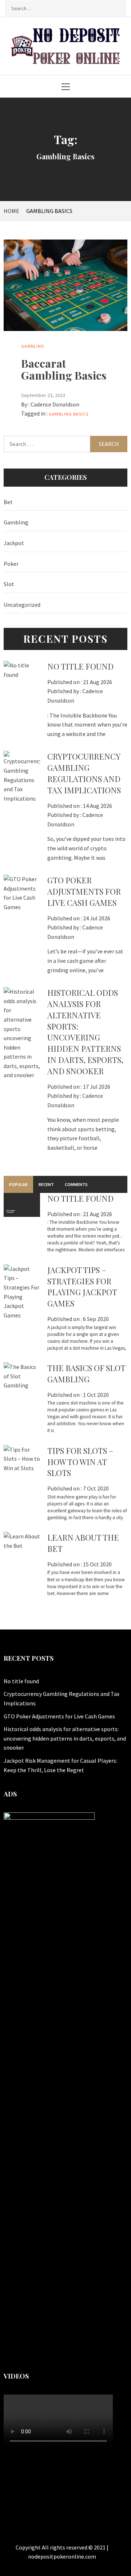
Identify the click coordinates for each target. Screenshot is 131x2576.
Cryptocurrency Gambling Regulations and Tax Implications (84, 773)
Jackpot (14, 543)
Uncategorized (22, 605)
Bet (8, 502)
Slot (9, 584)
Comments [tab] (76, 1184)
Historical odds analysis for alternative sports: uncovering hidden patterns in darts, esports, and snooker (85, 1032)
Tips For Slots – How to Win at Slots (80, 1462)
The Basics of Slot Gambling (86, 1373)
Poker (11, 564)
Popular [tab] (18, 1184)
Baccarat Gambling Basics (64, 369)
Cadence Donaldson (55, 404)
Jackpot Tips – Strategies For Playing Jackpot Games (82, 1287)
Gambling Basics (69, 414)
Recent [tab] (46, 1184)
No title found (80, 666)
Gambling (33, 346)
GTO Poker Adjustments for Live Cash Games (84, 891)
